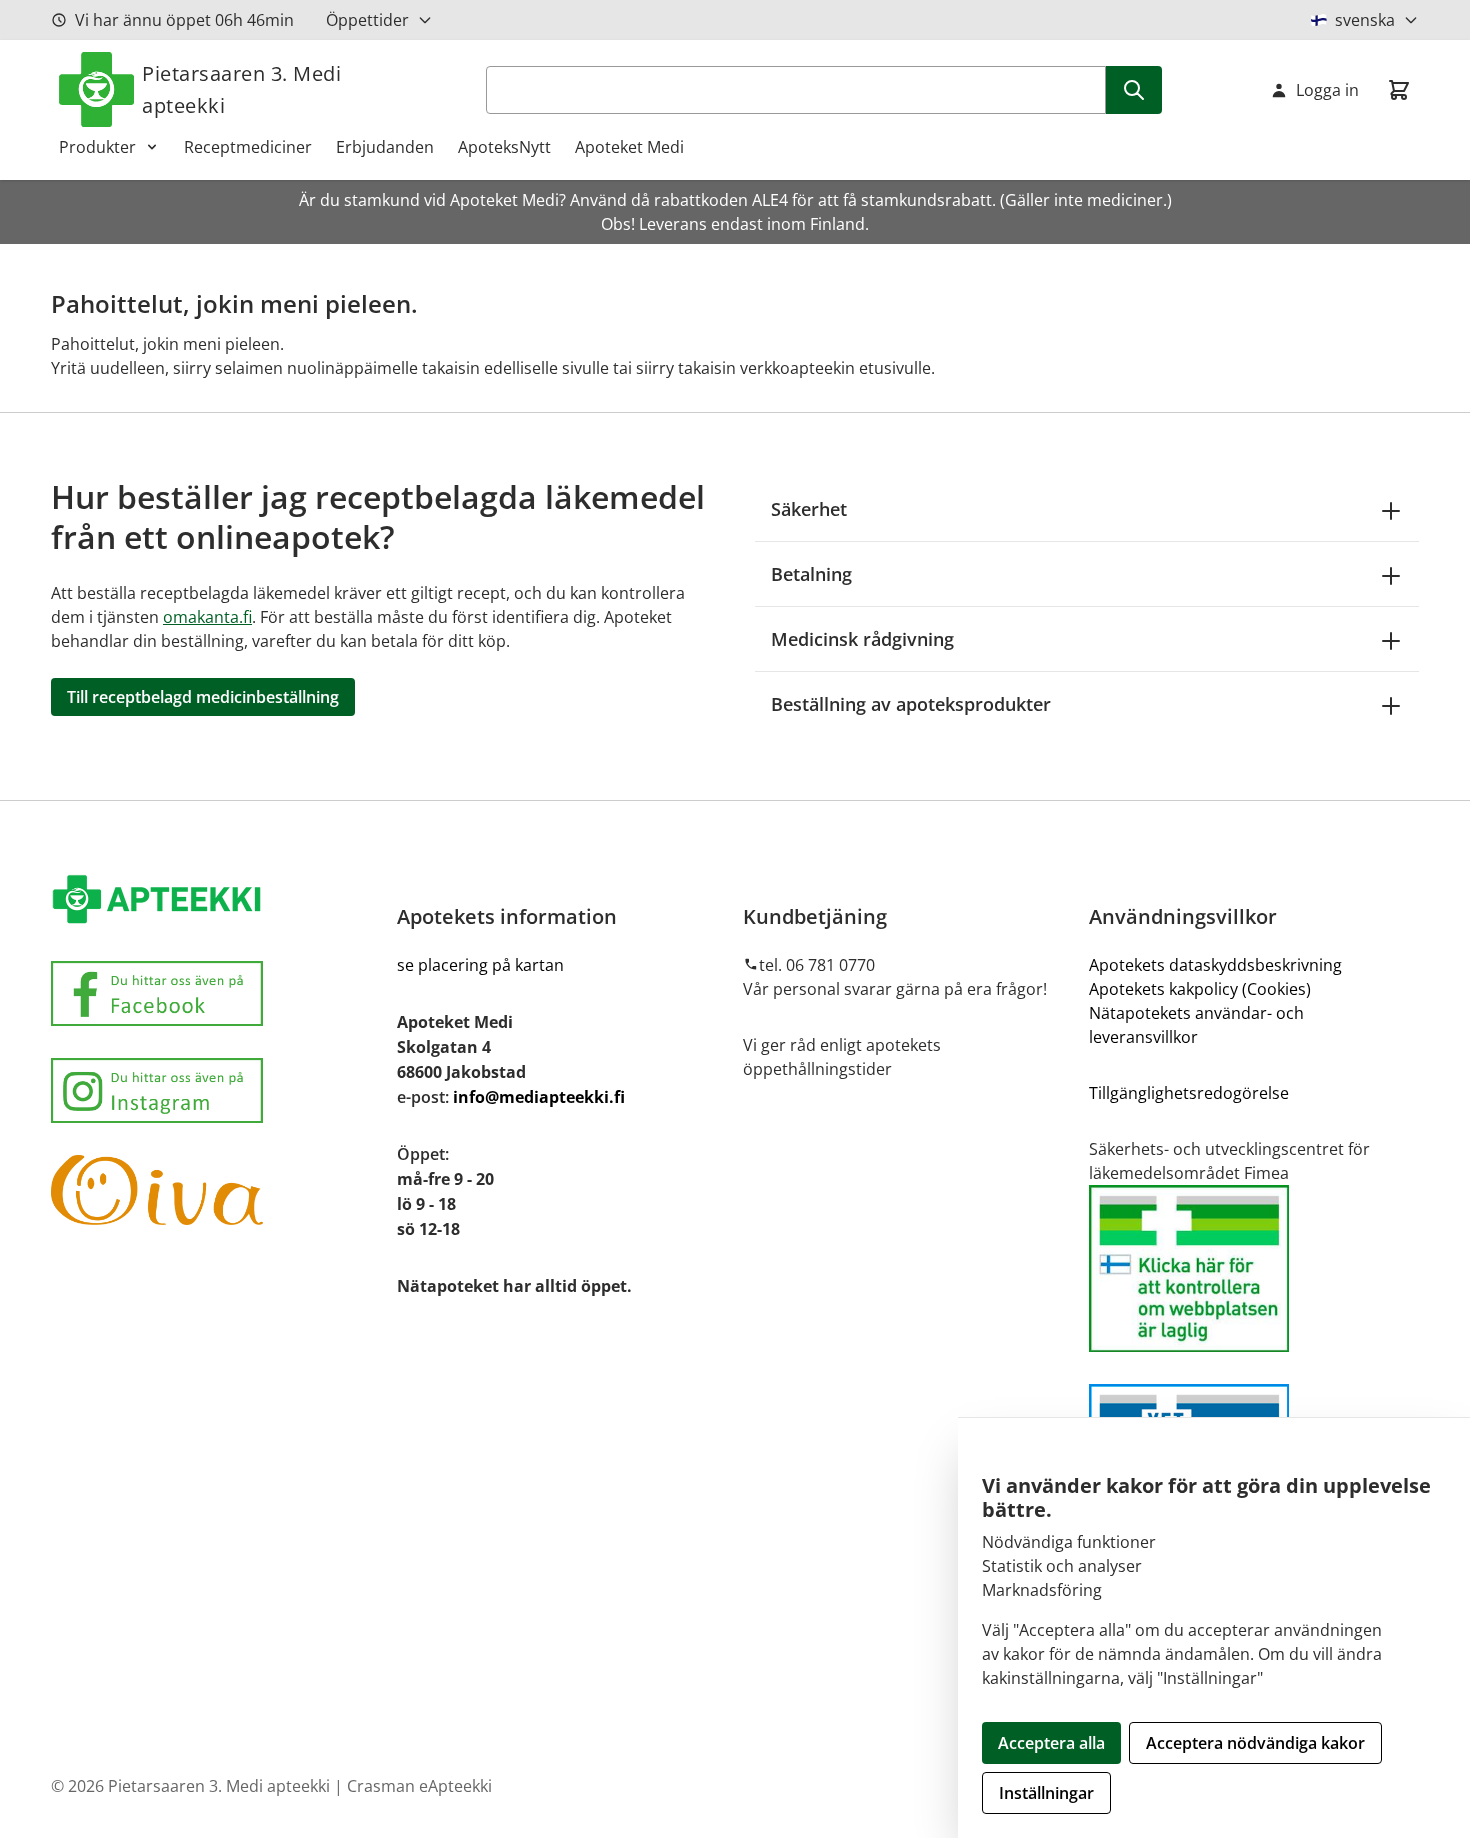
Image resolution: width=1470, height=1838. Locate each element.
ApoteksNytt (504, 147)
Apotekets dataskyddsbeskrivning (1215, 965)
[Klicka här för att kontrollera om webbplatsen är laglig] (1254, 1268)
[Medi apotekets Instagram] (216, 1090)
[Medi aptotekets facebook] (216, 993)
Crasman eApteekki (419, 1786)
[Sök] (1134, 90)
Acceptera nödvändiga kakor (1255, 1743)
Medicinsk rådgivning (862, 639)
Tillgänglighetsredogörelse (1189, 1093)
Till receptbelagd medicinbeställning (203, 697)
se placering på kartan (480, 965)
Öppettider (367, 20)
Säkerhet (809, 509)
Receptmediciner (248, 147)
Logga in (1327, 90)
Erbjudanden (385, 147)
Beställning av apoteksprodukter (911, 704)
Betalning (811, 574)
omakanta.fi (207, 617)
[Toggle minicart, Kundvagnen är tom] (1399, 90)
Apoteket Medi (629, 147)
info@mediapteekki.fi (539, 1097)
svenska (1365, 20)
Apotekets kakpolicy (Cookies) (1200, 989)
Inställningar (1046, 1793)
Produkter (97, 147)
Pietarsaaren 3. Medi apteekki (241, 89)
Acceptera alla (1051, 1743)
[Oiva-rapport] (216, 1190)
